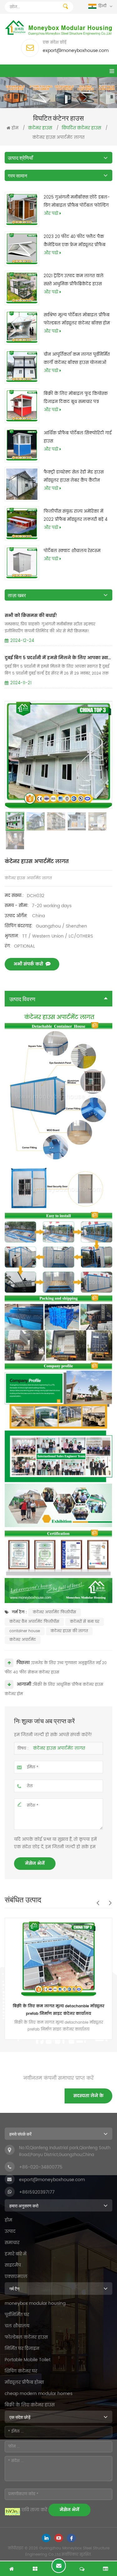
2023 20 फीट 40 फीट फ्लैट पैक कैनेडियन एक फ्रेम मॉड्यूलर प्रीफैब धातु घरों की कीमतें (75, 241)
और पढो (51, 214)
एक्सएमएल (16, 2276)
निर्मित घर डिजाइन (22, 2348)
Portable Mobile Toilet (28, 2360)
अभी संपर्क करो (28, 964)
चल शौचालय (17, 2326)
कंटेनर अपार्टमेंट (23, 1640)
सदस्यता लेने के (88, 2096)
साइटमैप (13, 2265)
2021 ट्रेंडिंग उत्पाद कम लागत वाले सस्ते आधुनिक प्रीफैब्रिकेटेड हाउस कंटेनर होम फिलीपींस (74, 281)
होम (15, 128)
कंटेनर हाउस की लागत (69, 1631)
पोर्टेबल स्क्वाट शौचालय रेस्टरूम (72, 551)
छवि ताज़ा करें (34, 2510)
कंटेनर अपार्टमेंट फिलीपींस (54, 1612)
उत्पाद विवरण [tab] (22, 999)
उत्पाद (10, 2231)
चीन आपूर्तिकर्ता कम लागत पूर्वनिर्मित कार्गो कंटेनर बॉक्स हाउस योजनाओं (77, 359)
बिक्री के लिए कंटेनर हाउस (30, 2405)
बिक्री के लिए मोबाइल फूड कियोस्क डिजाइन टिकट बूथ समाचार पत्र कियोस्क (76, 398)
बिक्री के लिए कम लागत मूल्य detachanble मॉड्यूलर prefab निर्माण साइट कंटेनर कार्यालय (58, 2010)
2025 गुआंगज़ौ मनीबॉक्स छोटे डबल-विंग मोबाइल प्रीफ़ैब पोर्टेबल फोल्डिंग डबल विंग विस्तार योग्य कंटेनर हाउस (77, 202)
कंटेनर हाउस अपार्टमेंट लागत (59, 1748)
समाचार (12, 2243)
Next (110, 1903)
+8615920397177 (37, 2192)
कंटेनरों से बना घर (85, 1622)
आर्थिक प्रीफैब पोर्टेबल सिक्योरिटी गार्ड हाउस (78, 437)
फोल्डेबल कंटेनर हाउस (26, 2337)
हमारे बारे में (16, 2254)
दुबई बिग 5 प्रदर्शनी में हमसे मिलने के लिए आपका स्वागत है (58, 658)
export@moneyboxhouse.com (76, 51)
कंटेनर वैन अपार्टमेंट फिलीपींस (34, 1622)
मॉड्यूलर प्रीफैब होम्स (24, 2382)
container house (25, 1631)
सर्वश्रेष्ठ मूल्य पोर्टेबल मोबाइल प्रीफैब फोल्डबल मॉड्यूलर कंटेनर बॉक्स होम (77, 319)
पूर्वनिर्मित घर (17, 2315)
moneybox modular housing (35, 2303)
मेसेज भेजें (35, 1863)
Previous (98, 1903)
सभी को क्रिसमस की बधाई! (31, 616)
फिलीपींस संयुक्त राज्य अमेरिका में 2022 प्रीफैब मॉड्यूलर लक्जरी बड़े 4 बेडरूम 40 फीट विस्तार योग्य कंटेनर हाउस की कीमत (76, 516)
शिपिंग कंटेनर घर (21, 2371)
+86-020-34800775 (41, 2167)
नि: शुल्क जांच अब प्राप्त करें (59, 2566)
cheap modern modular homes (39, 2394)
